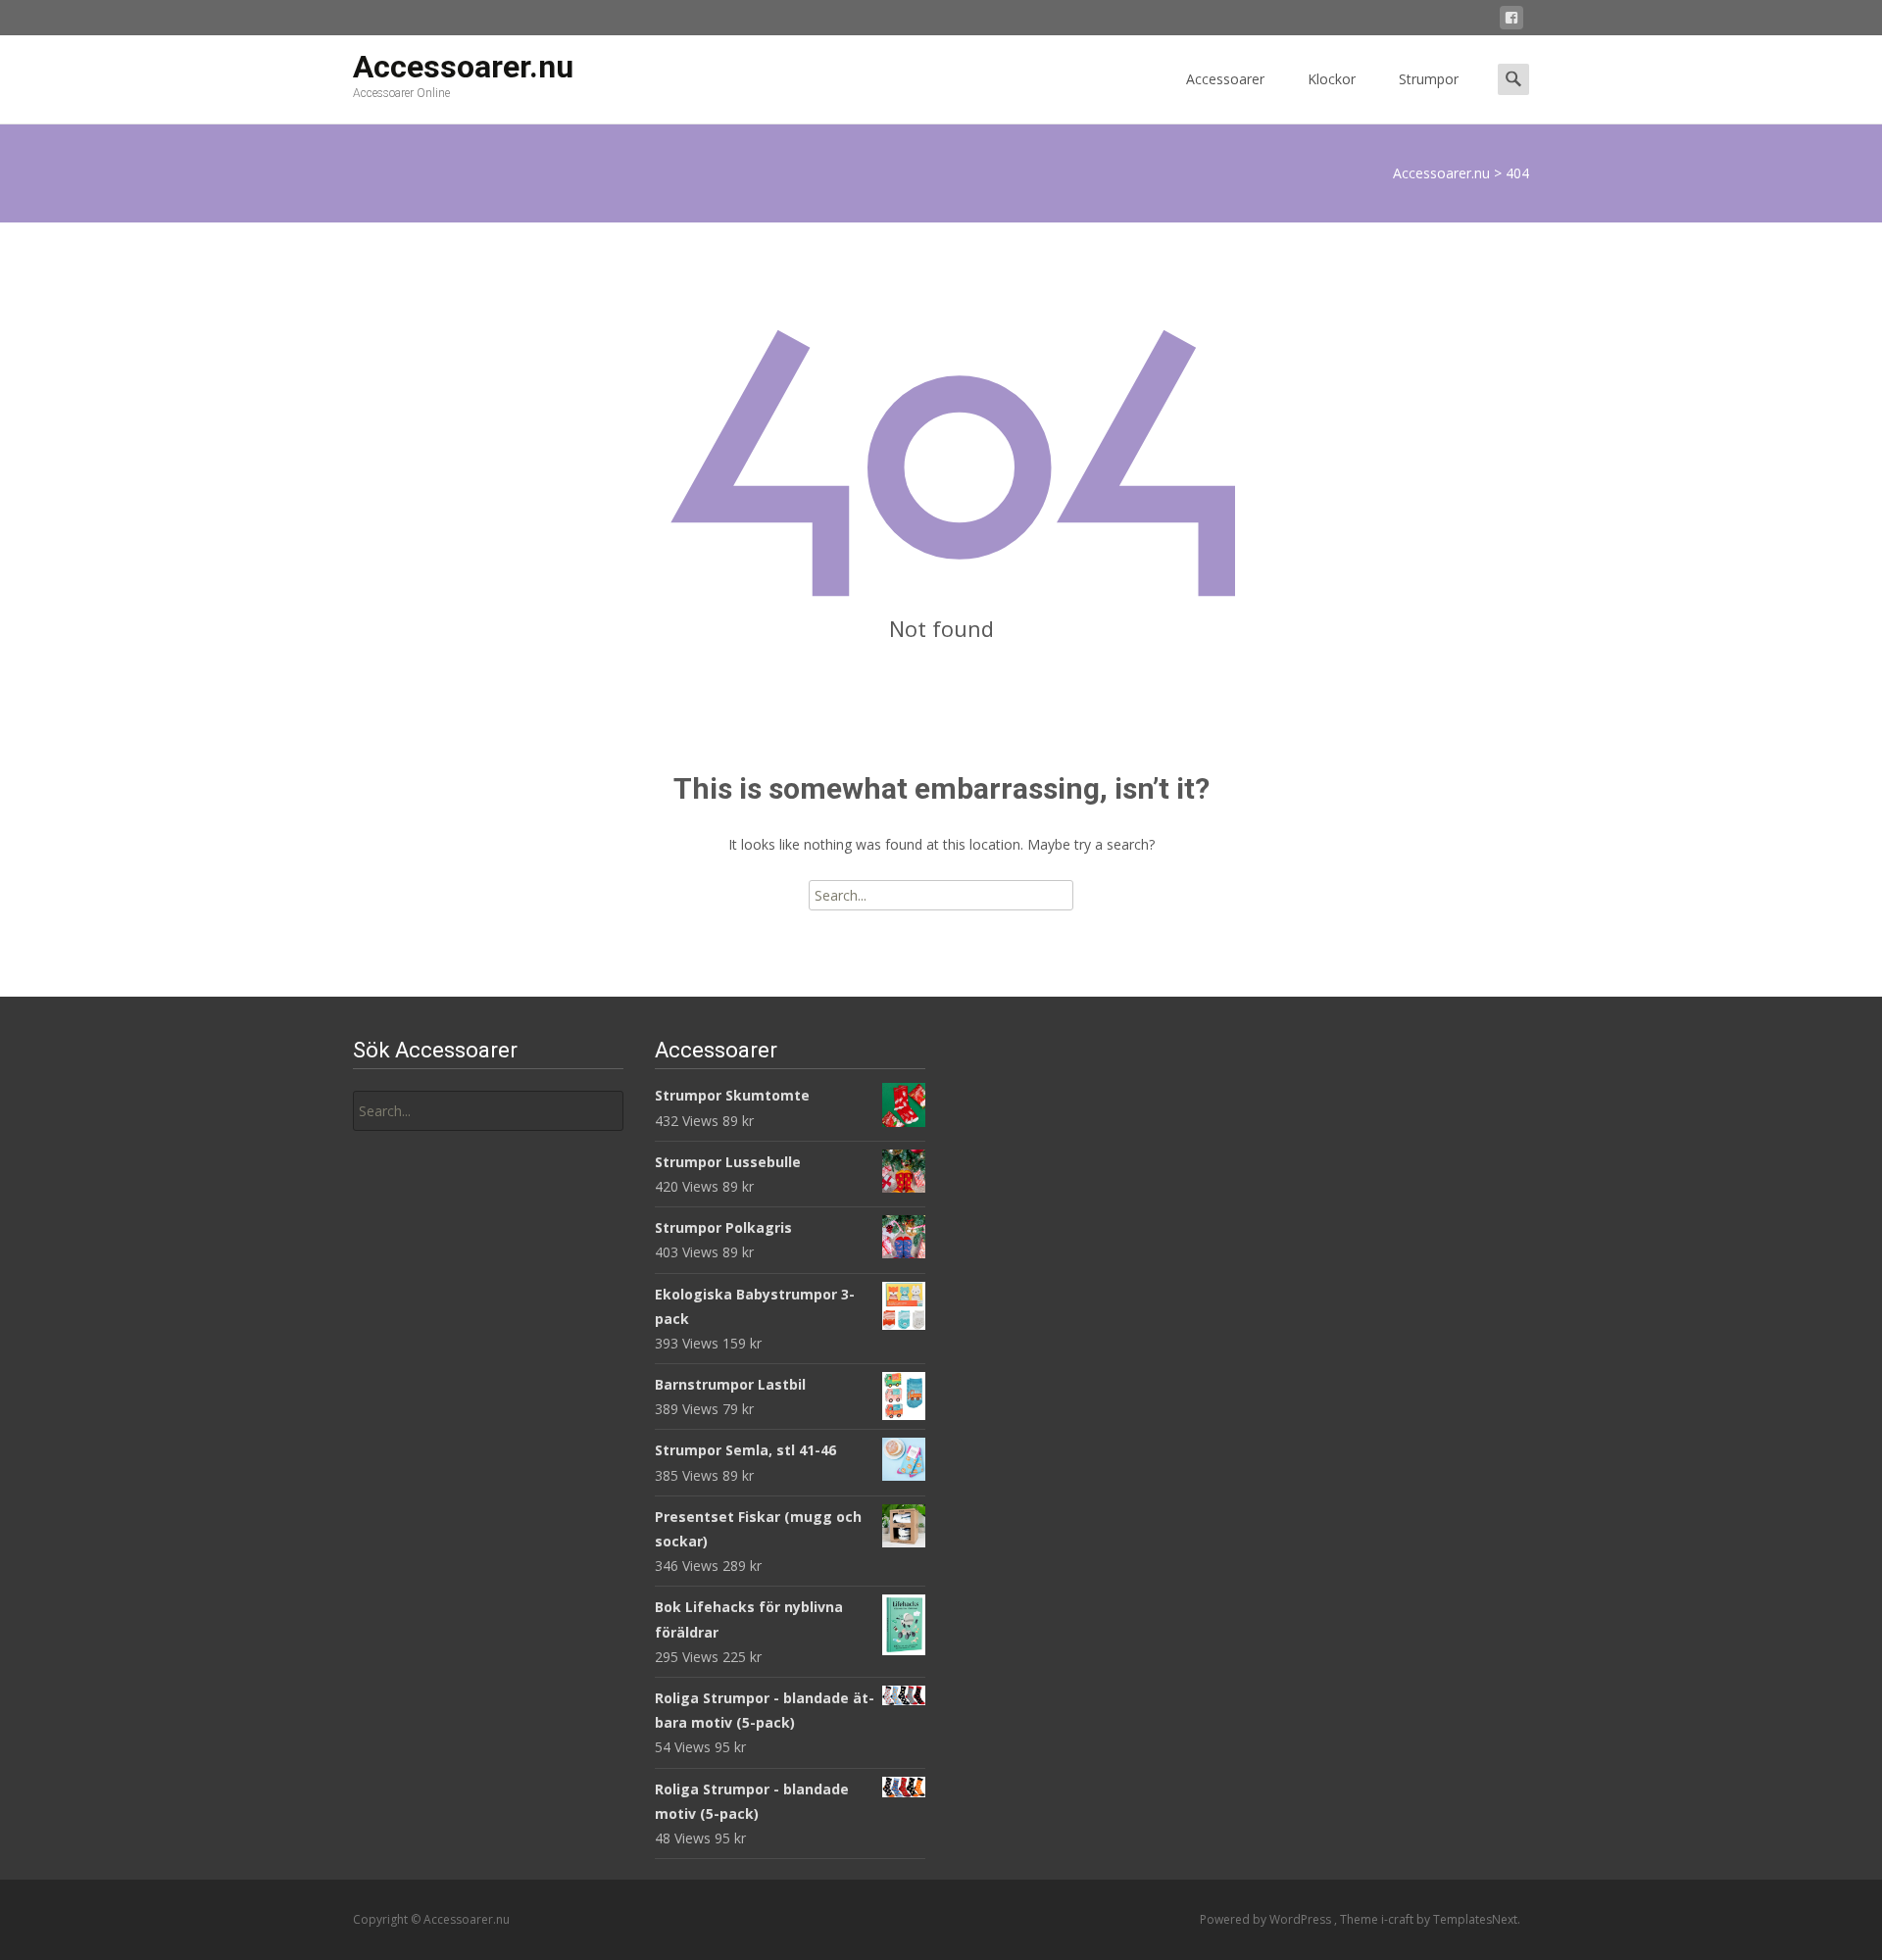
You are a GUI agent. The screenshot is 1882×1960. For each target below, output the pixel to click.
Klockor (1332, 79)
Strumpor (1429, 79)
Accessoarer (1225, 79)
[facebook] (1511, 21)
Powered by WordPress (1267, 1919)
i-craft (1399, 1919)
